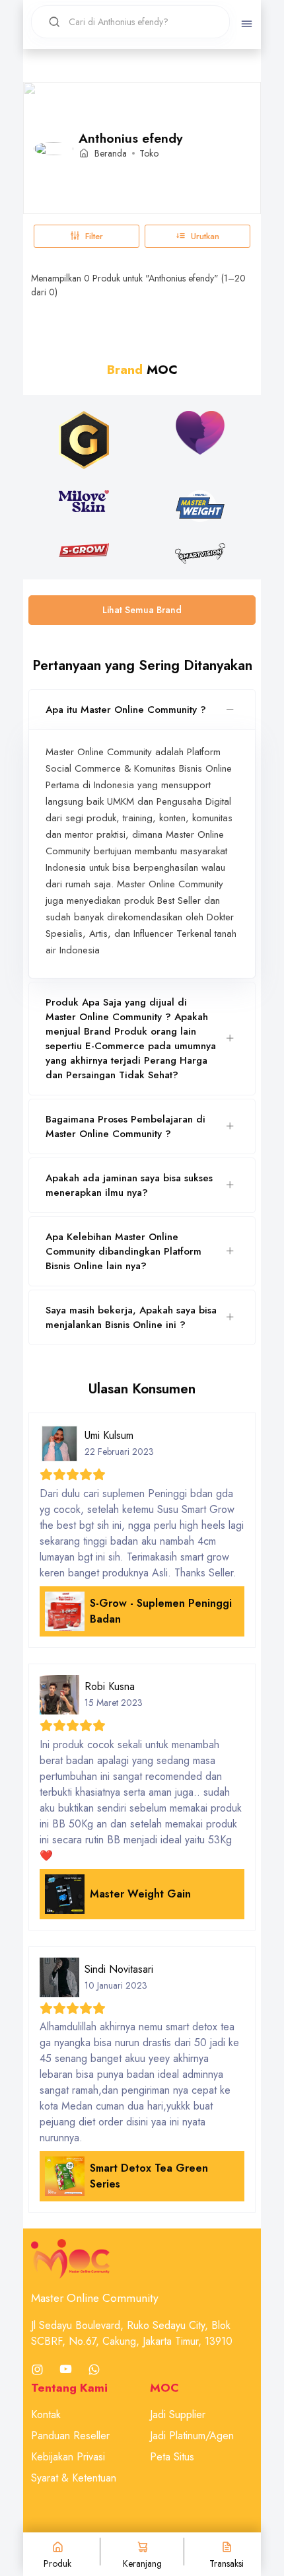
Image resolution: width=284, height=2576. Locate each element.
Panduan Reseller (70, 2436)
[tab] (142, 710)
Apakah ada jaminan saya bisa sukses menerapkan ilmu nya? (129, 1185)
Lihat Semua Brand (142, 610)
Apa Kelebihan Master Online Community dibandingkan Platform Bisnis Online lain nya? (124, 1251)
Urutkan (205, 236)
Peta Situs (172, 2457)
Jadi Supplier (178, 2414)
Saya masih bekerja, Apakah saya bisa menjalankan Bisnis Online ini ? (131, 1317)
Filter (94, 236)
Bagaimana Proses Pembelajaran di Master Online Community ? (125, 1126)
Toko (149, 153)
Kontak (46, 2414)
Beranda (111, 153)
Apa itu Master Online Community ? (126, 710)
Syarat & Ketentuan (74, 2478)
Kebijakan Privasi (68, 2457)
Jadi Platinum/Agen (192, 2436)
